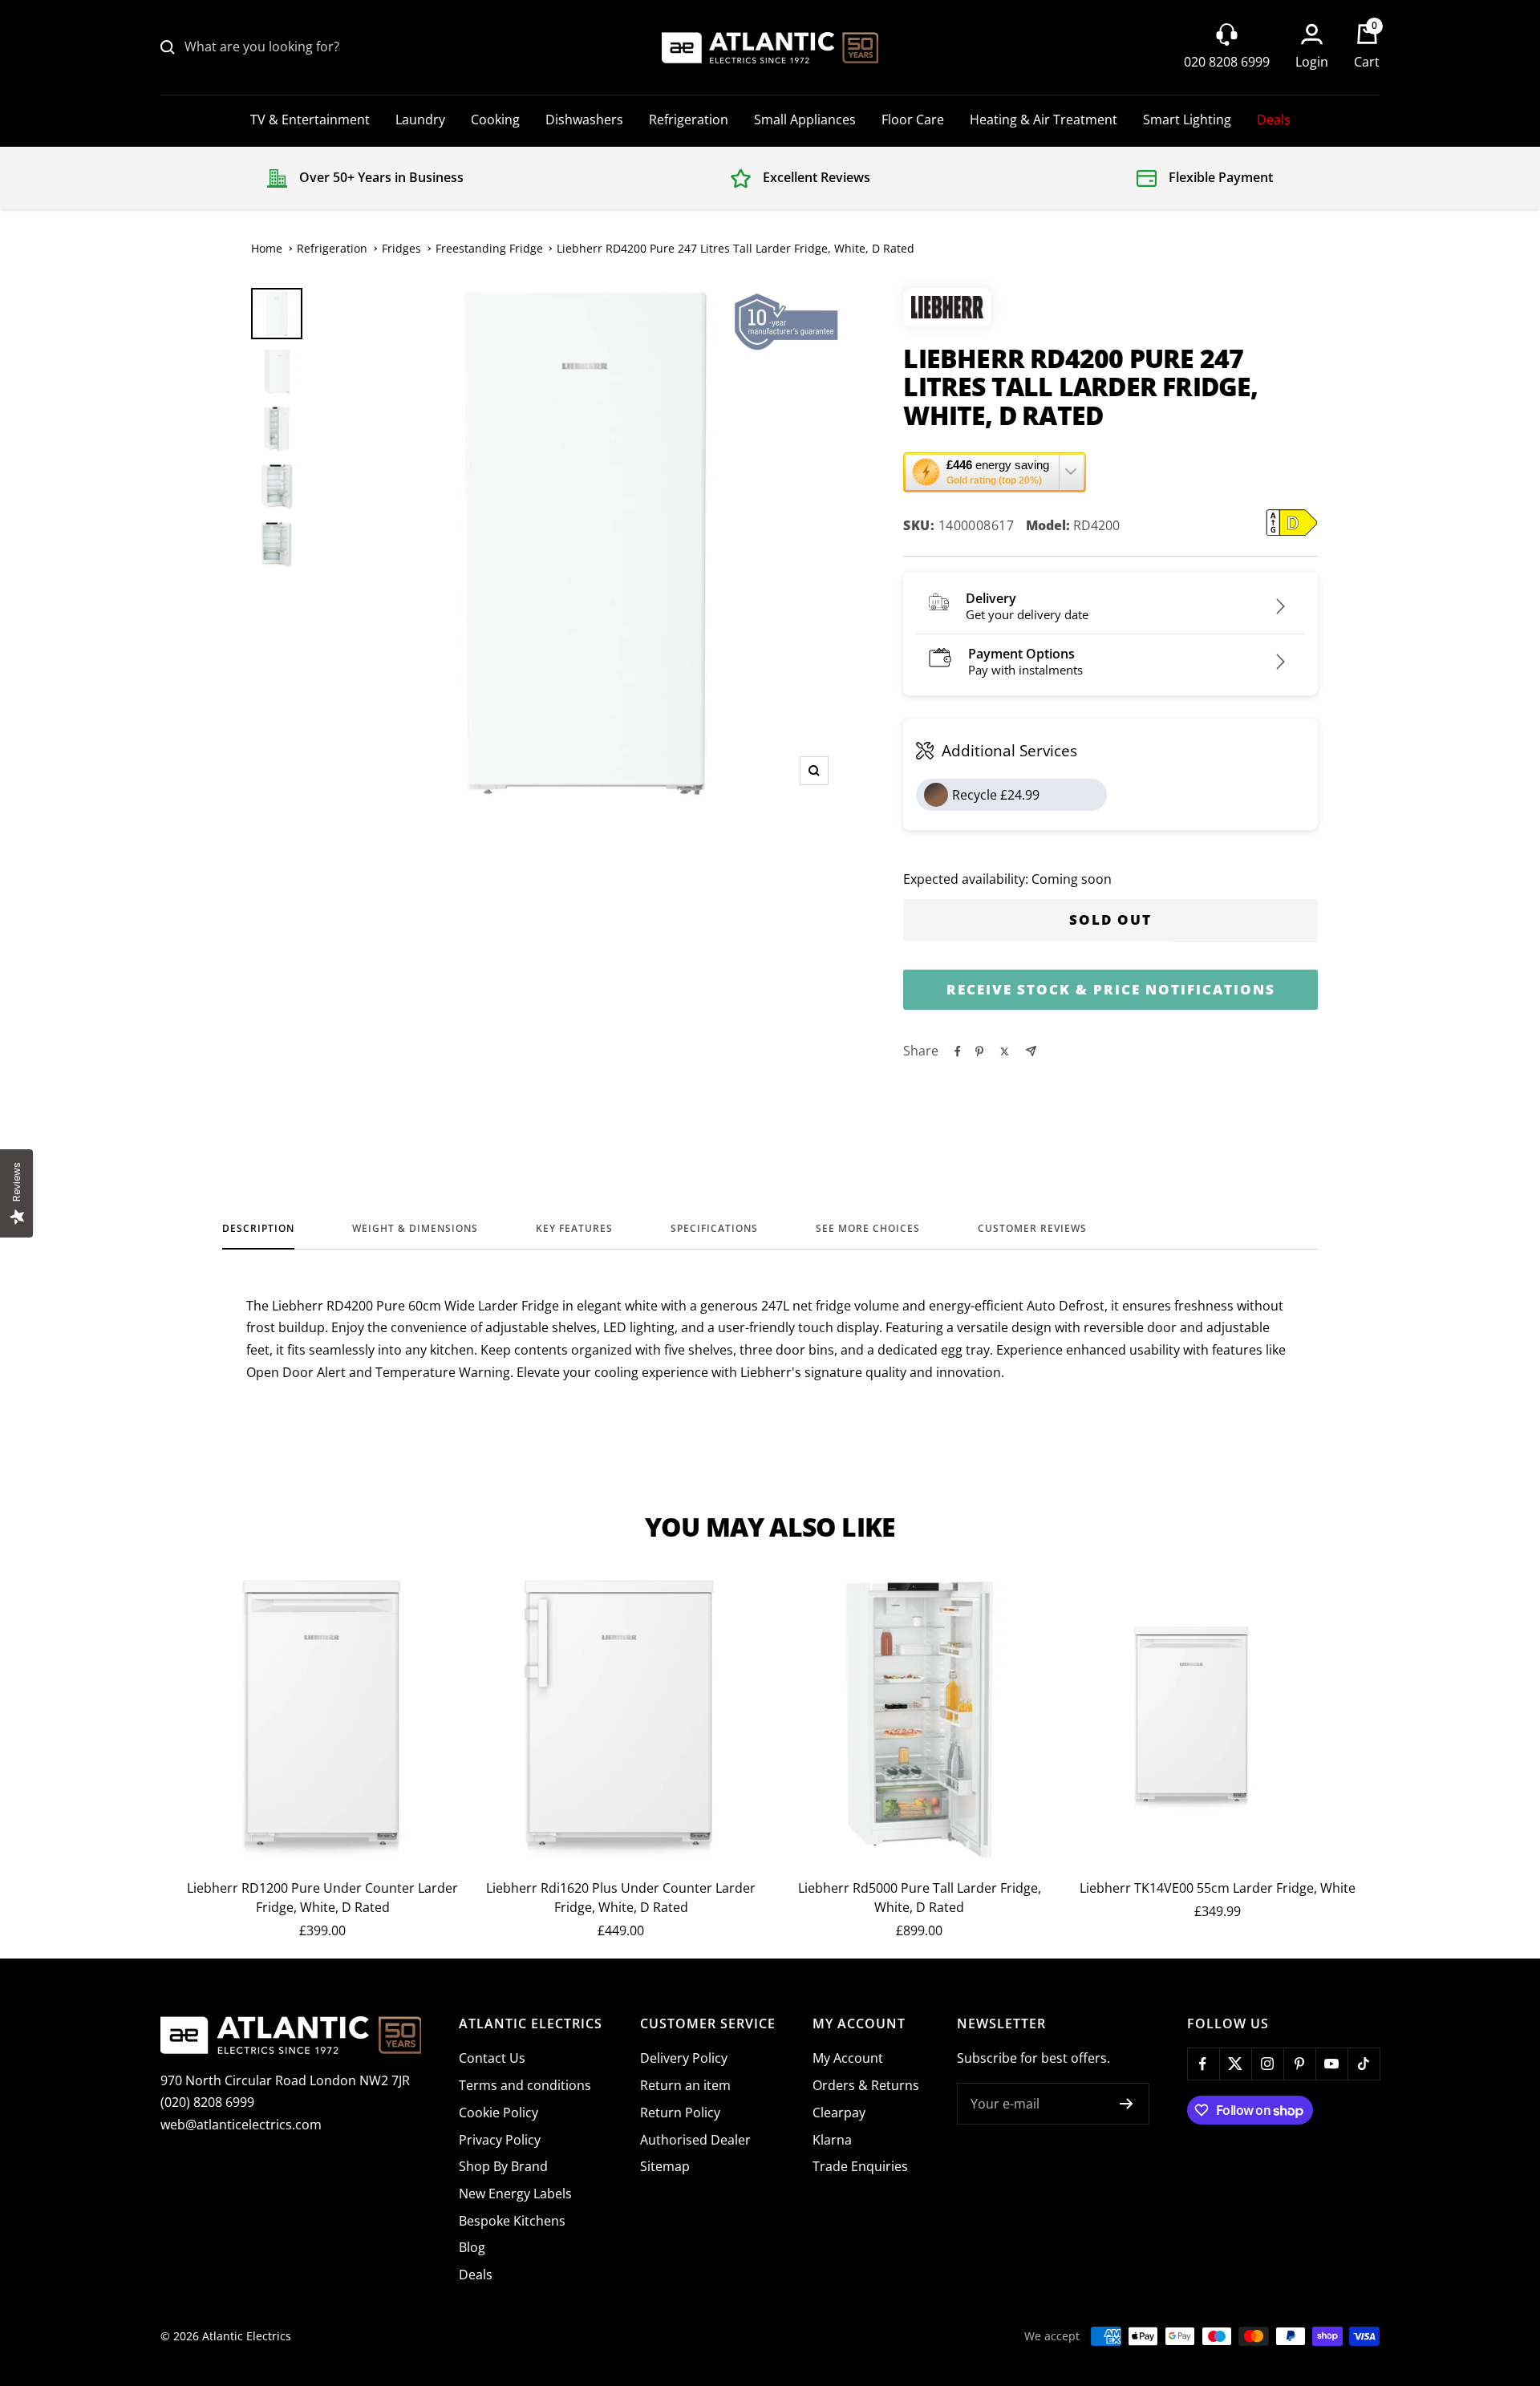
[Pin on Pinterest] (979, 1051)
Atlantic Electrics (247, 2336)
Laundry (420, 120)
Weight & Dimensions (415, 1229)
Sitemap (665, 2166)
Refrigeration (689, 120)
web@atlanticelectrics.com (241, 2125)
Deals (1274, 120)
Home (267, 248)
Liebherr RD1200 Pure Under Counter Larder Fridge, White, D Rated (322, 1898)
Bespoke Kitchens (512, 2221)
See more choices (868, 1229)
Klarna (832, 2140)
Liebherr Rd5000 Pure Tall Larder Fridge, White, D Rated (920, 1898)
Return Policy (680, 2113)
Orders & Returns (866, 2085)
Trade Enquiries (860, 2166)
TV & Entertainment (310, 120)
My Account (848, 2058)
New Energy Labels (515, 2194)
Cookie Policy (498, 2113)
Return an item (685, 2085)
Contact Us (492, 2058)
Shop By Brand (503, 2166)
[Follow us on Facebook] (1203, 2064)
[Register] (1127, 2104)
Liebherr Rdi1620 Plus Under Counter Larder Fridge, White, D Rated (621, 1898)
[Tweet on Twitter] (1005, 1051)
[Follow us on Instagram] (1267, 2064)
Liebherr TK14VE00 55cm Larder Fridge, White (1218, 1888)
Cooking (495, 120)
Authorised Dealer (695, 2140)
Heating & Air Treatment (1044, 120)
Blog (472, 2247)
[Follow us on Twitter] (1235, 2064)
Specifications (714, 1229)
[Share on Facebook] (958, 1051)
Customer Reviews (1032, 1229)
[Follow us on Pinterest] (1299, 2064)
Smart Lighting (1187, 120)
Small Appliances (805, 120)
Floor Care (913, 120)
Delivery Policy (684, 2058)
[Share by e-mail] (1031, 1051)
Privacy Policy (500, 2140)
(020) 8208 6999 (207, 2102)
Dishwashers (584, 120)
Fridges (401, 248)
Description (258, 1229)
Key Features (574, 1229)
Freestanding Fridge (489, 248)
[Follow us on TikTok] (1364, 2064)
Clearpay (839, 2113)
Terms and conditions (525, 2085)
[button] (995, 472)
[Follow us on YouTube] (1331, 2064)
